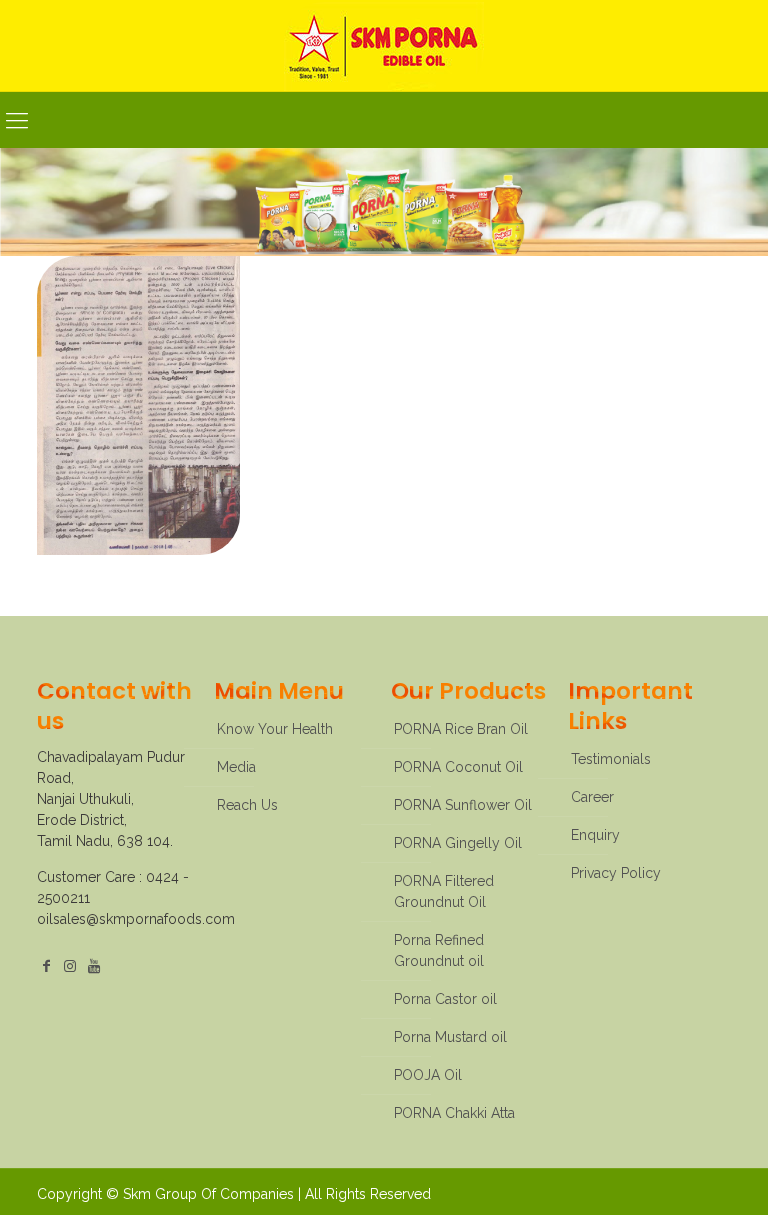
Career (592, 797)
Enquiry (595, 835)
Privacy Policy (616, 873)
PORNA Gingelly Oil (458, 843)
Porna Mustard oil (450, 1037)
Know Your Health (275, 729)
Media (236, 767)
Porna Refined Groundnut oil (439, 950)
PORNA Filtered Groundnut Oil (444, 891)
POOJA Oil (428, 1075)
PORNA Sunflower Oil (463, 805)
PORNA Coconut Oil (458, 767)
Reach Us (247, 805)
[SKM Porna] (384, 45)
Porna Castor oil (445, 999)
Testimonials (611, 759)
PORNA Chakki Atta (454, 1113)
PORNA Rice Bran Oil (461, 729)
